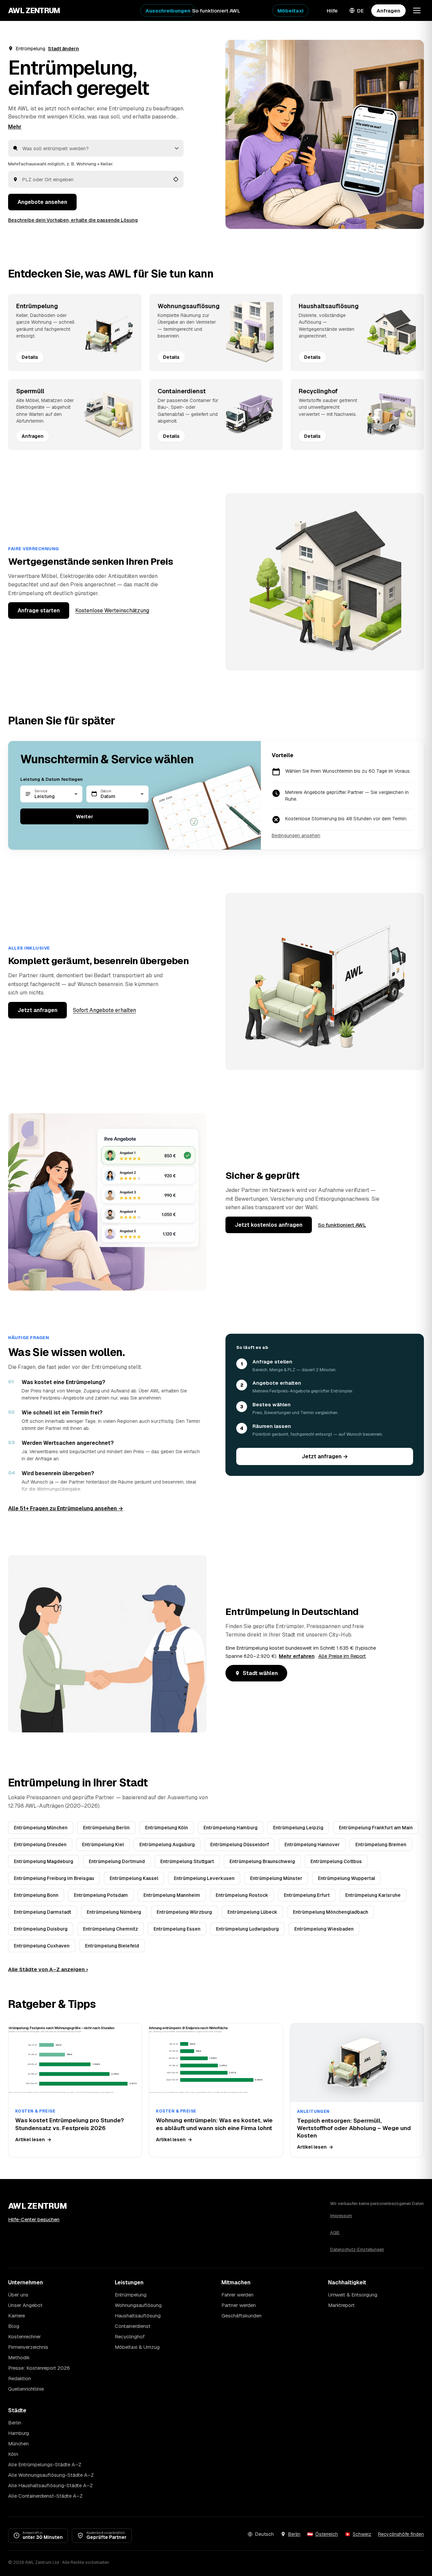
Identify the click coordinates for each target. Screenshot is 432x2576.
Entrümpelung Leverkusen (204, 1878)
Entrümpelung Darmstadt (43, 1912)
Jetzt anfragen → (325, 1456)
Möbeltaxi (290, 11)
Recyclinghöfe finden (401, 2534)
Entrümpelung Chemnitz (111, 1929)
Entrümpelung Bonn (36, 1895)
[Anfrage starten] (325, 134)
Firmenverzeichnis (28, 2347)
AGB (335, 2233)
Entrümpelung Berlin (106, 1828)
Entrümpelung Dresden (40, 1844)
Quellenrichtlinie (26, 2389)
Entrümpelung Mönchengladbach (331, 1912)
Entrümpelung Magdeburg (44, 1861)
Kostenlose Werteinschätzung (112, 610)
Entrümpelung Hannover (312, 1844)
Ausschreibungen (168, 11)
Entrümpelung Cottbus (336, 1861)
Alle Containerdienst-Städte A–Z (45, 2496)
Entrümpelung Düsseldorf (240, 1844)
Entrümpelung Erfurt (307, 1895)
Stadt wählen (260, 1673)
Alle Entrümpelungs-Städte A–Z (45, 2464)
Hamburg (19, 2433)
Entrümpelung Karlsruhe (373, 1895)
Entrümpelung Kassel (134, 1878)
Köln (13, 2454)
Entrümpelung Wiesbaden (324, 1929)
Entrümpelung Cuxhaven (42, 1946)
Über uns (18, 2295)
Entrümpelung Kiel (103, 1844)
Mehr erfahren (297, 1656)
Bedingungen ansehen (296, 835)
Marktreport (341, 2305)
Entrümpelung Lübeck (252, 1912)
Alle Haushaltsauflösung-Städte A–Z (50, 2485)
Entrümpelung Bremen (381, 1844)
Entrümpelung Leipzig (298, 1828)
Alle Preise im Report (342, 1656)
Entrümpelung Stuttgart (187, 1861)
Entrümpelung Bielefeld (112, 1946)
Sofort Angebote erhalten (104, 1010)
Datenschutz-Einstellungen (357, 2249)
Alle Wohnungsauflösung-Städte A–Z (51, 2475)
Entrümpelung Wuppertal (346, 1878)
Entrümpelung (131, 2295)
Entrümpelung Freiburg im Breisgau (54, 1878)
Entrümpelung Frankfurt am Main (376, 1828)
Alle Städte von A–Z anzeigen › (48, 1969)
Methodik (19, 2357)
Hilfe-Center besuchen (34, 2219)
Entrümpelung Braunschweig (262, 1861)
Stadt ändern (63, 49)
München (18, 2444)
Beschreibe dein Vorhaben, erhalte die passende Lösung (73, 220)
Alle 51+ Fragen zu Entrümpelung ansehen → (66, 1508)
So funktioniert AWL (216, 11)
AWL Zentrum (34, 10)
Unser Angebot (25, 2305)
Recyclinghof (130, 2336)
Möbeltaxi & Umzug (137, 2347)
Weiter (85, 816)
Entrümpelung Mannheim (172, 1895)
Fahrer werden (237, 2295)
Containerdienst (133, 2326)
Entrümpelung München (41, 1828)
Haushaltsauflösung (138, 2316)
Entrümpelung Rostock (242, 1895)
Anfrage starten (39, 610)
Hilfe (332, 11)
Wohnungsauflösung (138, 2305)
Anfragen (388, 11)
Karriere (17, 2316)
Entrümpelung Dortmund (117, 1861)
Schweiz (362, 2534)
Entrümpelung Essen (177, 1929)
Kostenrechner (24, 2336)
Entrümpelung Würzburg (184, 1912)
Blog (14, 2326)
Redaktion (20, 2378)
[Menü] (417, 10)
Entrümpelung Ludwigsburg (247, 1929)
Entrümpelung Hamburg (231, 1828)
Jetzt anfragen (37, 1010)
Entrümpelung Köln (167, 1828)
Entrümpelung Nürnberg (114, 1912)
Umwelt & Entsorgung (353, 2295)
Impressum (341, 2216)
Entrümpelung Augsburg (167, 1844)
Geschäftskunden (241, 2316)
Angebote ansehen (42, 202)
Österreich (327, 2534)
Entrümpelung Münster (276, 1878)
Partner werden (239, 2305)
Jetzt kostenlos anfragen (269, 1225)
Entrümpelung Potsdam (101, 1895)
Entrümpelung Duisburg (41, 1929)
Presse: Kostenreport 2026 (39, 2368)
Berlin (15, 2423)
